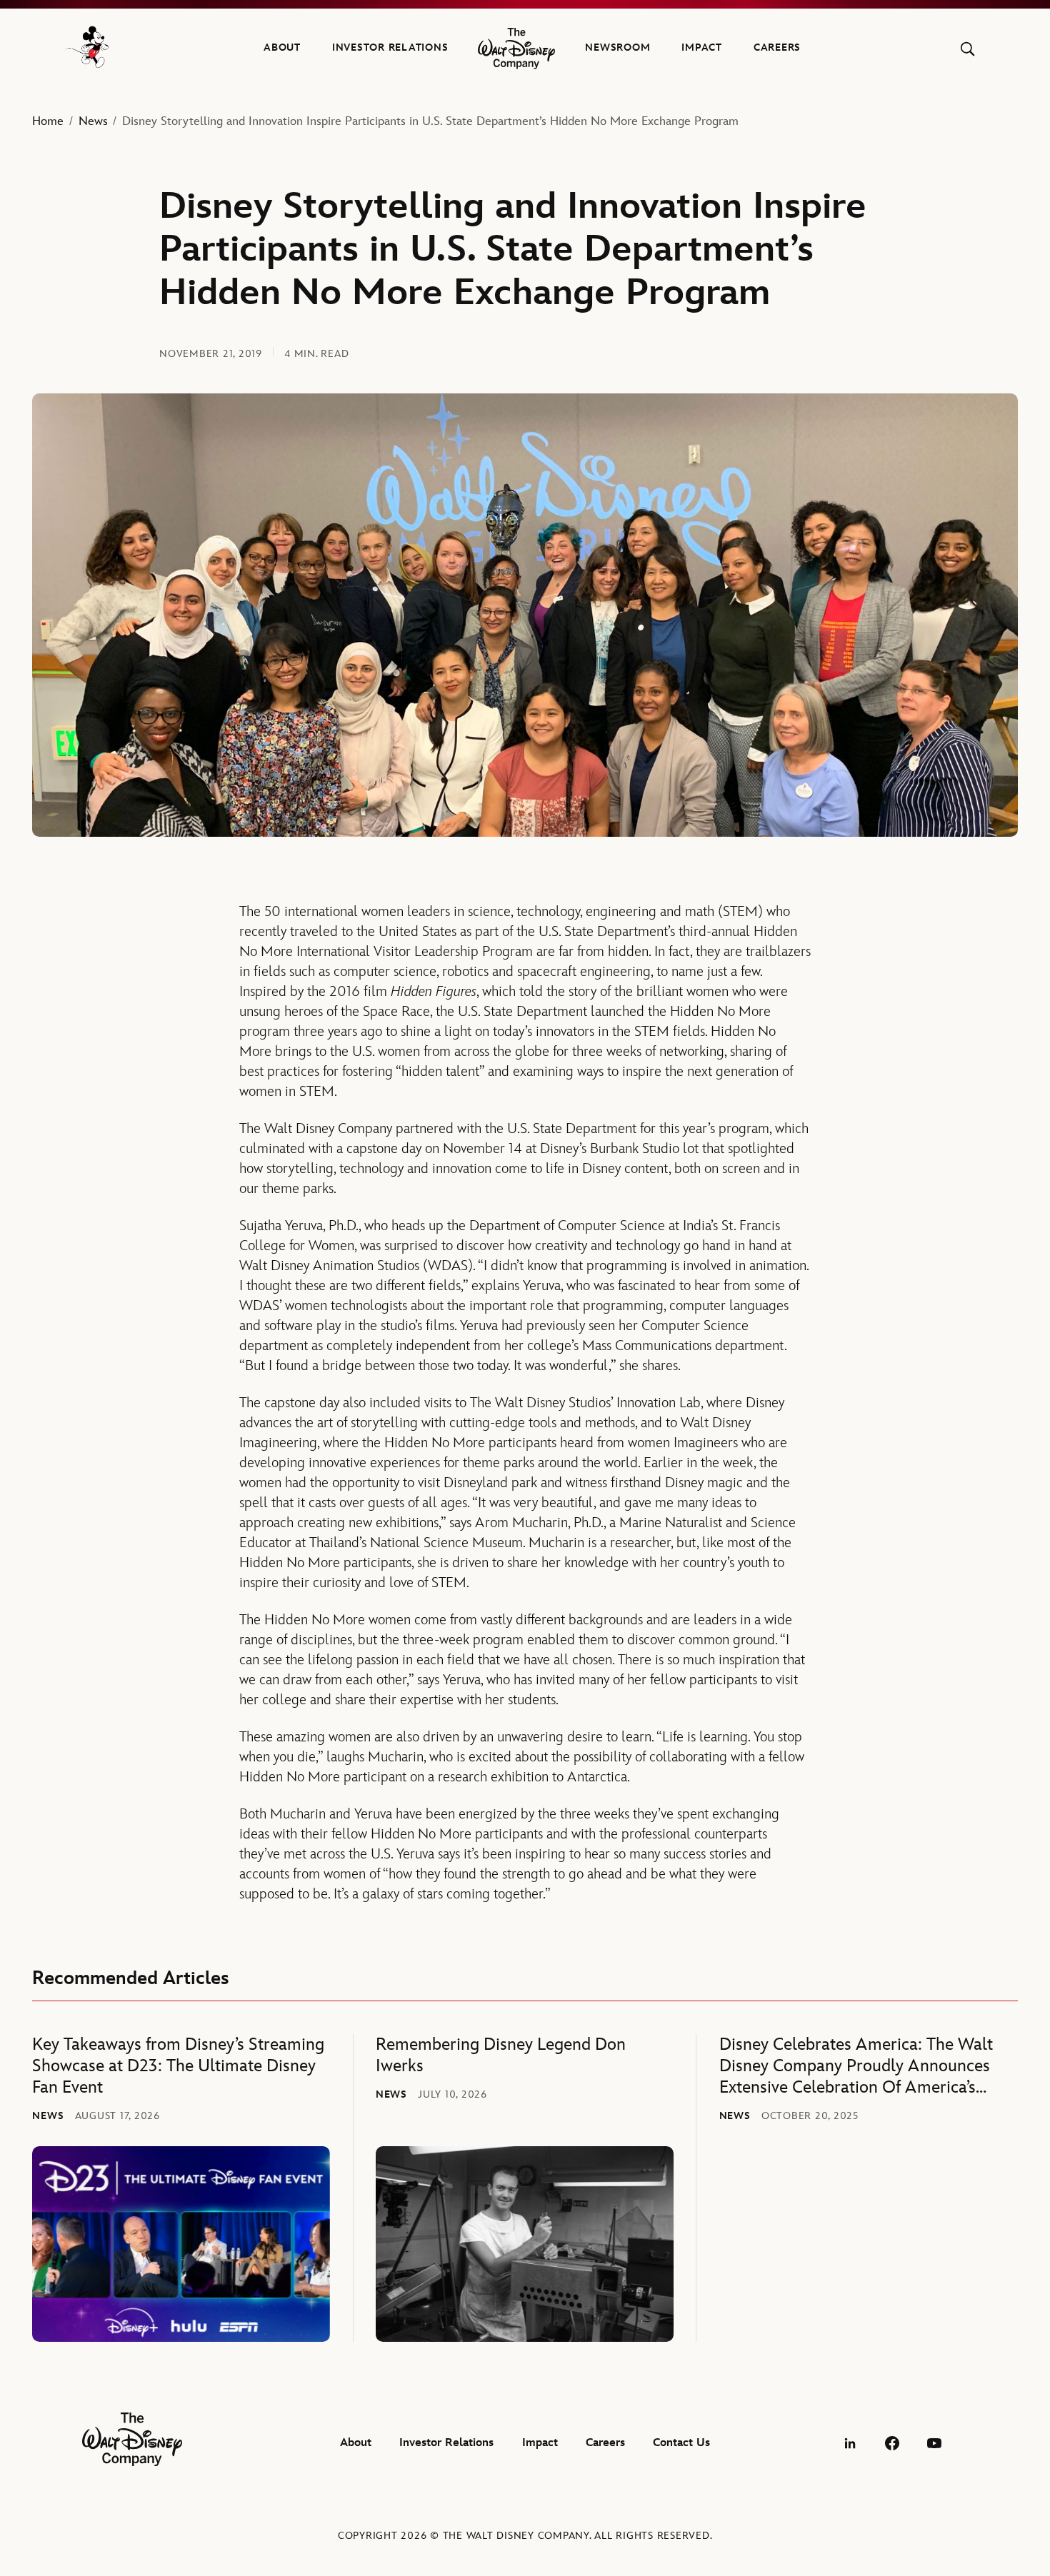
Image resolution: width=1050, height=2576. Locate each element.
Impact (702, 47)
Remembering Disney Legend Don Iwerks (501, 2055)
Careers (777, 47)
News (93, 121)
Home (48, 121)
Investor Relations (390, 47)
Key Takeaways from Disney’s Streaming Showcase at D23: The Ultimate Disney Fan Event (178, 2066)
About (282, 47)
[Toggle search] (967, 49)
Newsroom (617, 47)
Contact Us (681, 2443)
